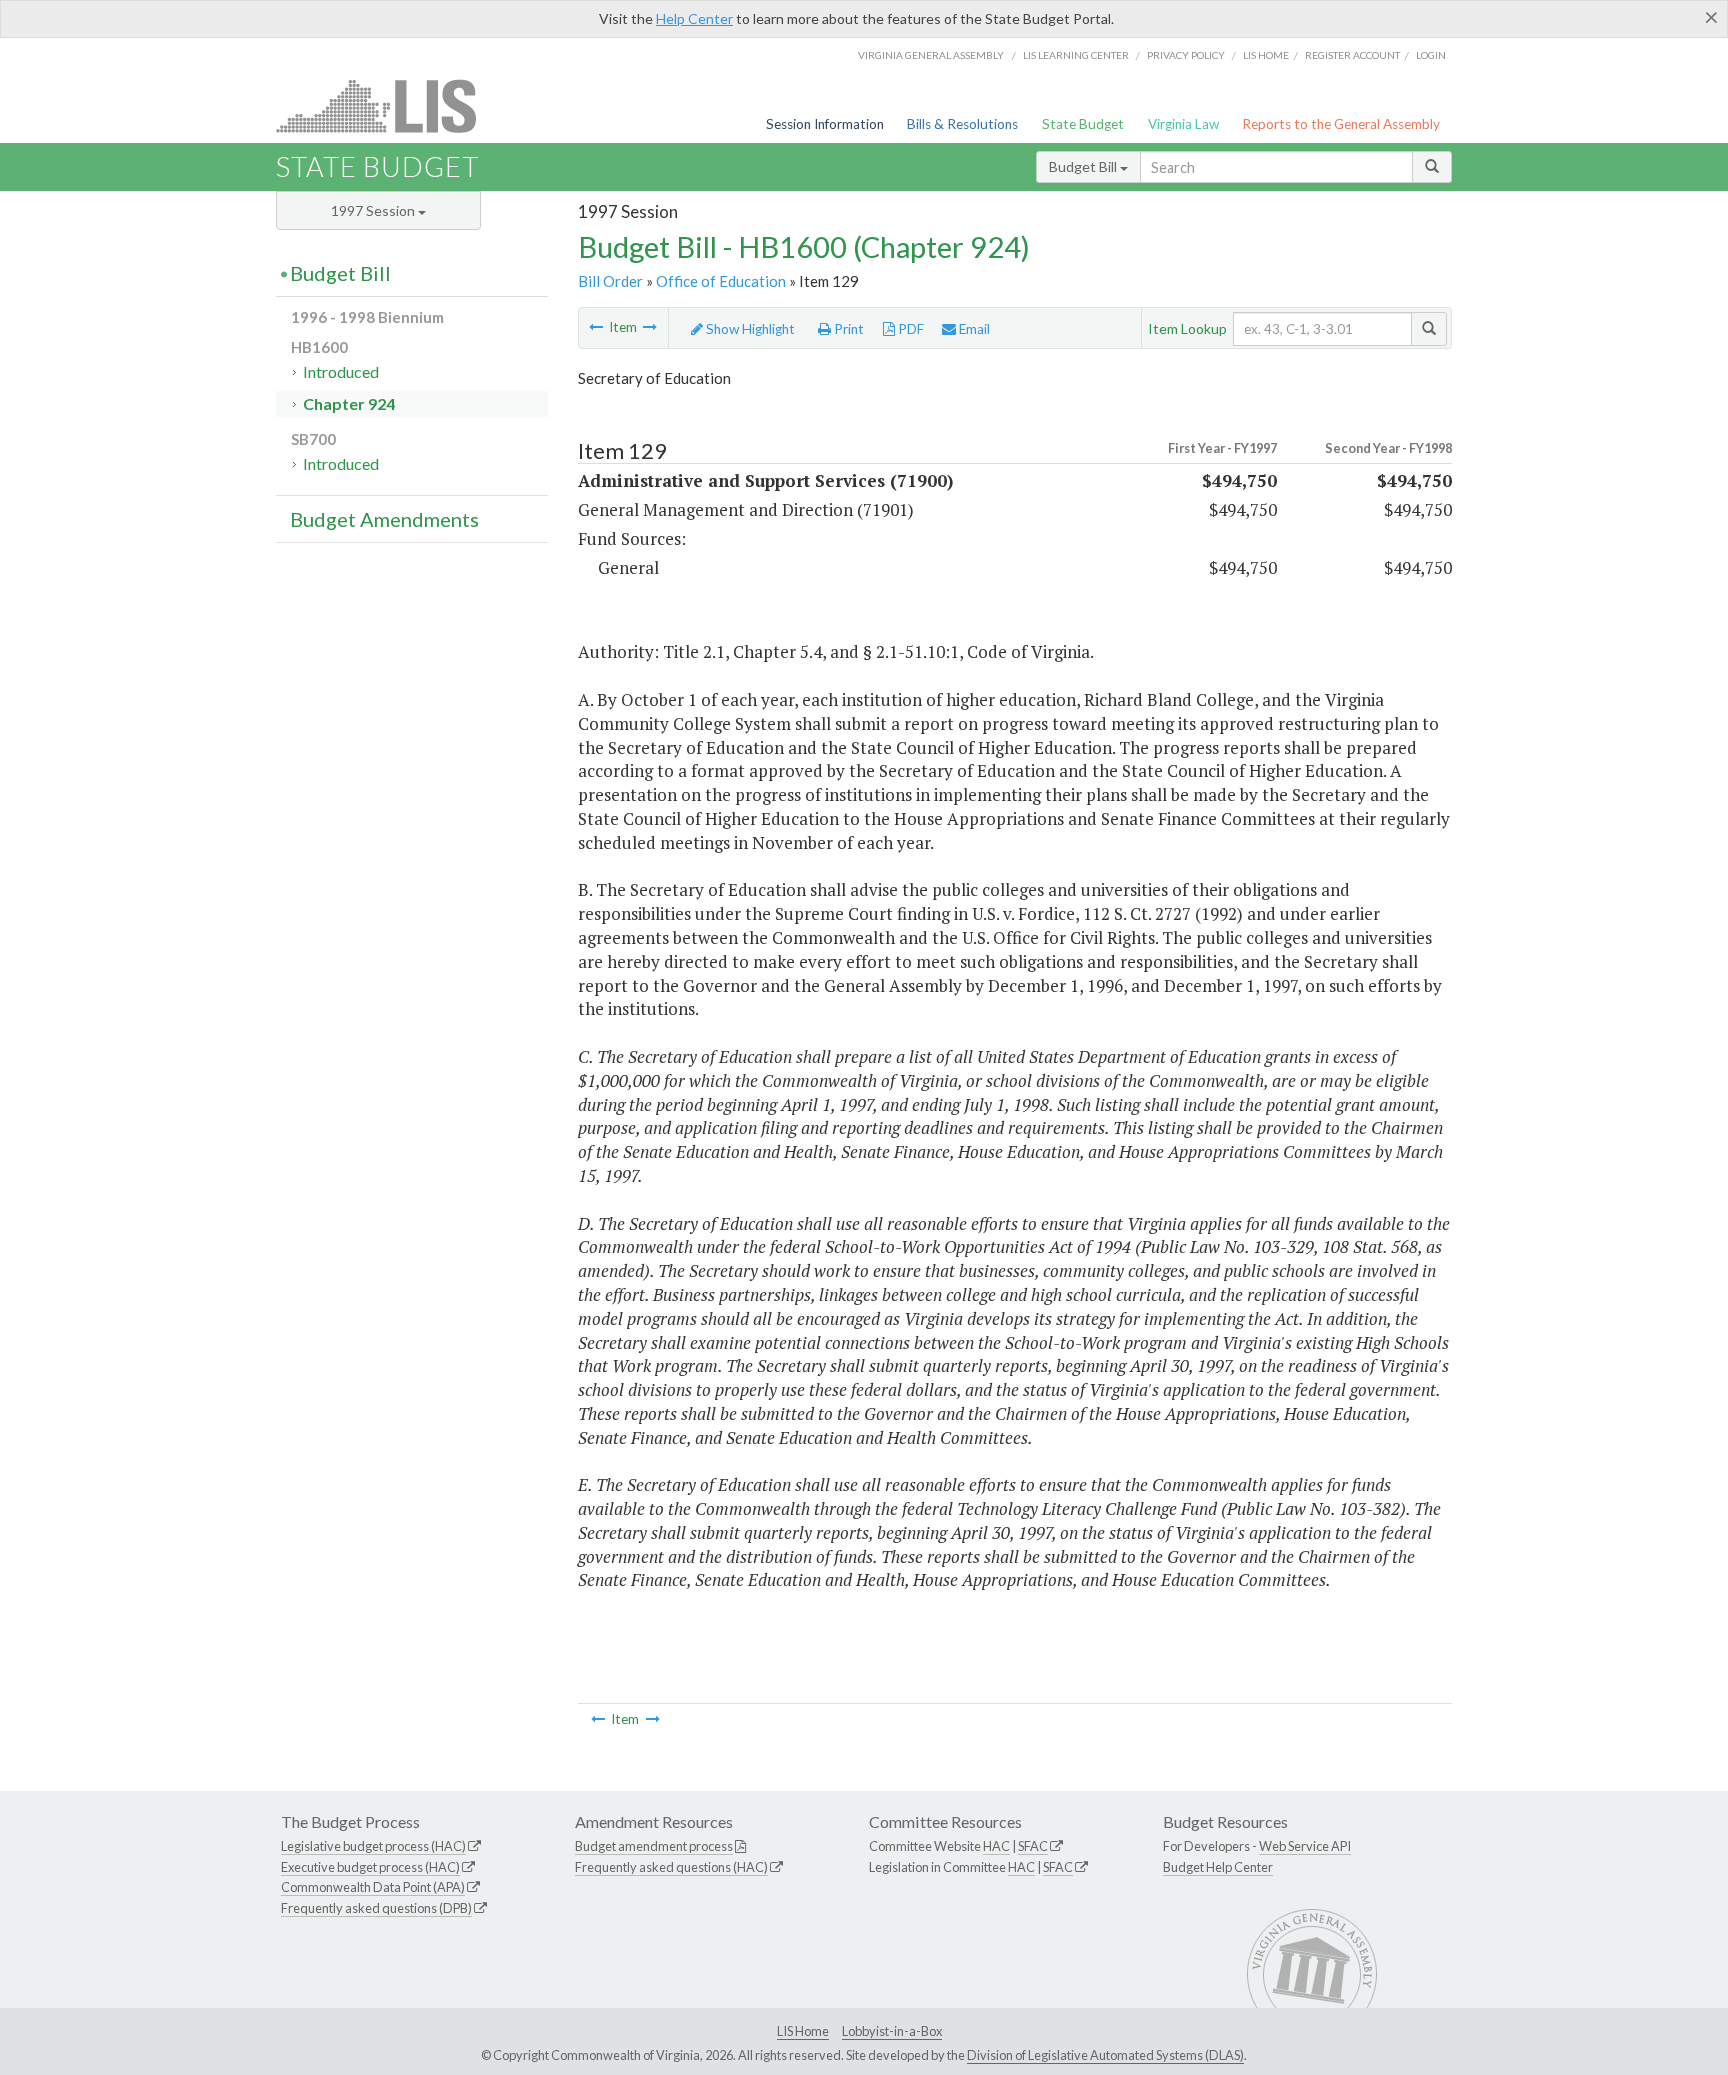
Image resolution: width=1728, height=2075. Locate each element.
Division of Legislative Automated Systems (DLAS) (1105, 2055)
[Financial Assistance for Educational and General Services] (596, 327)
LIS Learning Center (1076, 55)
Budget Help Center (1218, 1867)
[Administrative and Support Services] (650, 327)
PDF (909, 329)
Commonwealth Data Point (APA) (373, 1887)
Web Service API (1305, 1846)
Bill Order (610, 281)
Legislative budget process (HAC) (373, 1846)
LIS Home (803, 2031)
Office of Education (721, 281)
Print (847, 329)
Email (973, 329)
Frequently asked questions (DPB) (376, 1908)
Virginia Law (1183, 124)
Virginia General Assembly (931, 55)
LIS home (1266, 55)
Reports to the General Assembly (1341, 124)
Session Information (825, 124)
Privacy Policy (1186, 55)
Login (1431, 55)
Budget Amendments (384, 519)
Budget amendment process (654, 1846)
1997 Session (374, 210)
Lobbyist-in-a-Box (892, 2031)
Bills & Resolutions (962, 124)
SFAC (1033, 1846)
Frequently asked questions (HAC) (671, 1867)
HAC (996, 1846)
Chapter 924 (349, 403)
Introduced (341, 371)
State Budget (1083, 124)
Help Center (694, 18)
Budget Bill (1084, 166)
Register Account (1352, 55)
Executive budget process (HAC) (370, 1867)
